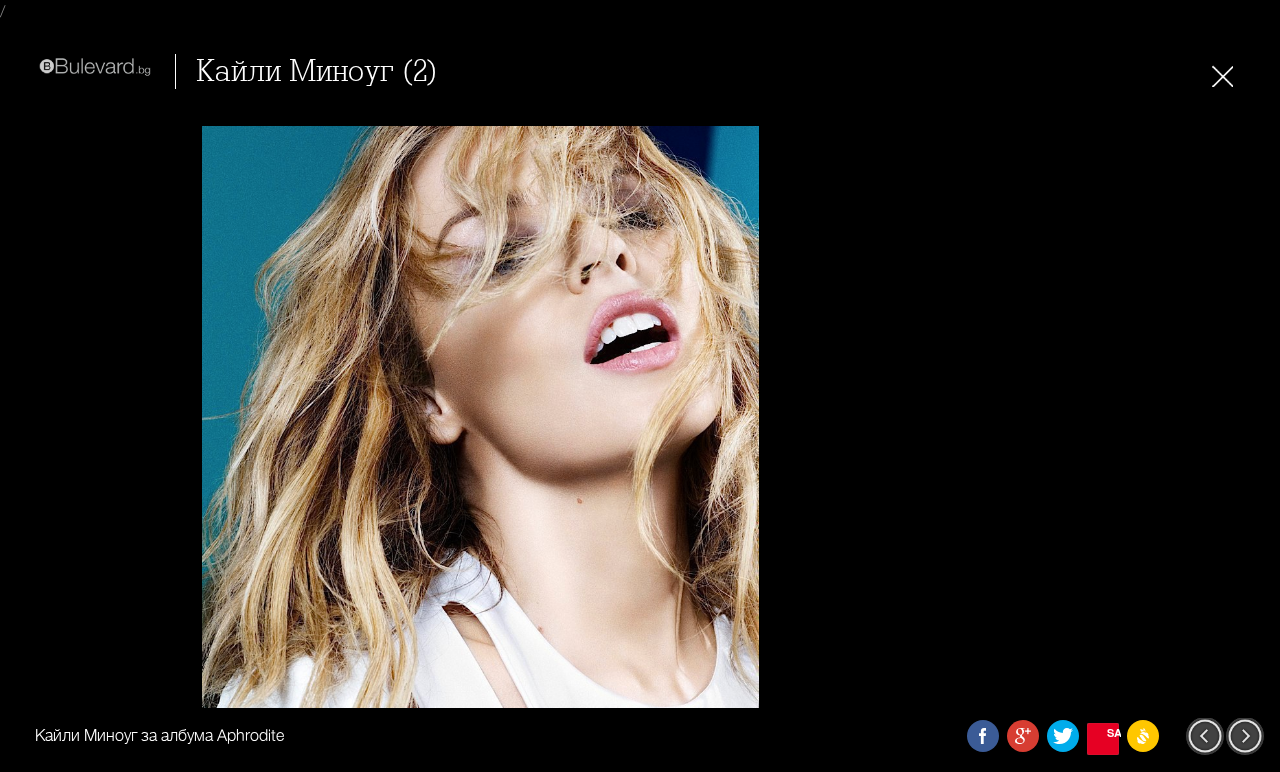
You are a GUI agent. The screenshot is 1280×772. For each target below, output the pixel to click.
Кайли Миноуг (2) (317, 71)
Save (1113, 732)
